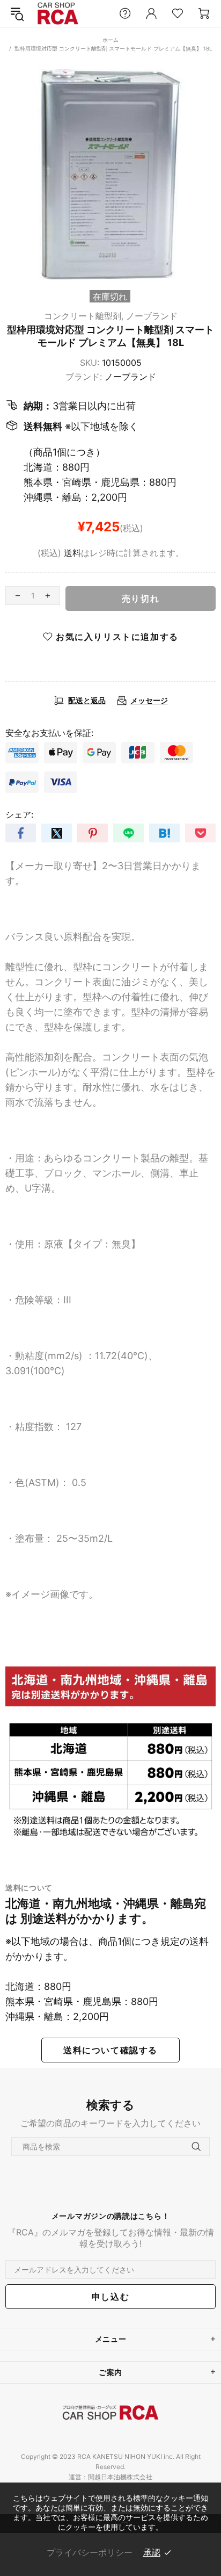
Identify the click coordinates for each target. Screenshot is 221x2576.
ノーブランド (152, 316)
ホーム (110, 40)
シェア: (19, 814)
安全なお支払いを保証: (49, 733)
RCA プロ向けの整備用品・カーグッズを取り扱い (58, 14)
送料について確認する (110, 2050)
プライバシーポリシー (90, 2552)
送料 (72, 553)
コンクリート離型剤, (84, 316)
